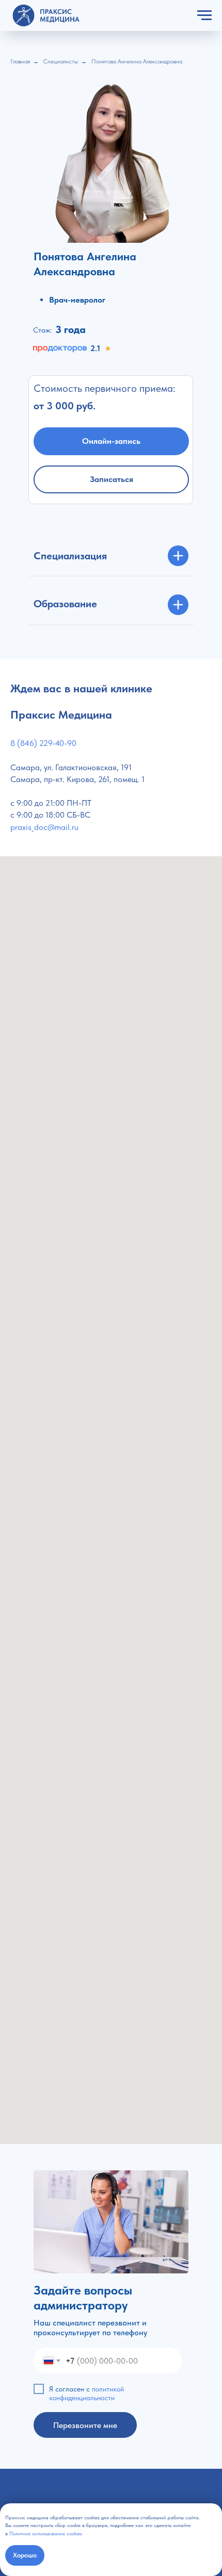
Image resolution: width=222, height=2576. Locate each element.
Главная (20, 61)
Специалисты (61, 61)
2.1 (95, 348)
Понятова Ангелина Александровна (137, 61)
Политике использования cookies (46, 2533)
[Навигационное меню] (204, 15)
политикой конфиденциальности (86, 2393)
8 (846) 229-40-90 (43, 743)
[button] (111, 479)
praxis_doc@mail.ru (44, 827)
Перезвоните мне (85, 2425)
